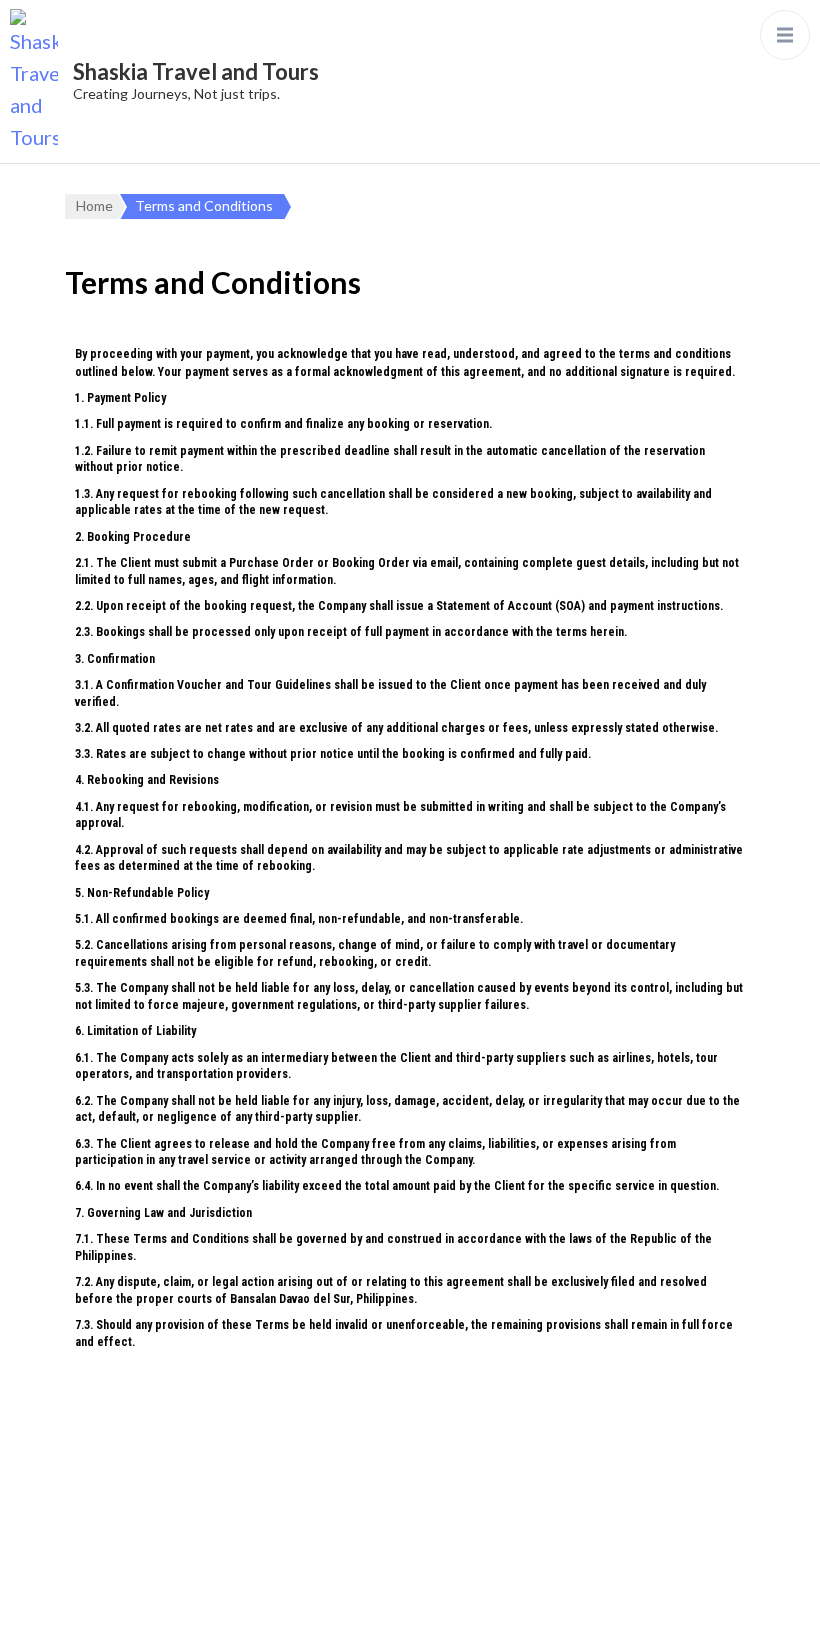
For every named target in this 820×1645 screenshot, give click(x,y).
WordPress (455, 1609)
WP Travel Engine (650, 1577)
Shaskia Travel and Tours (196, 71)
